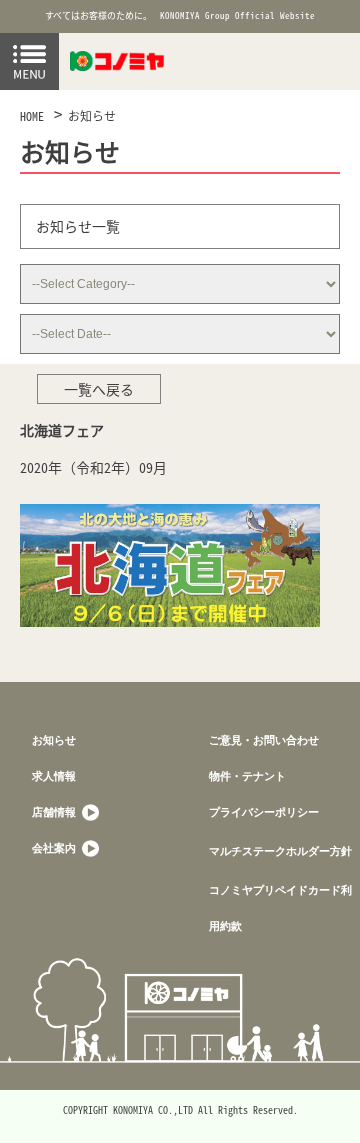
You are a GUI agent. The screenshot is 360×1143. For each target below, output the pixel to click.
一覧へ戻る (99, 389)
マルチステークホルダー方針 (280, 850)
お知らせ (92, 116)
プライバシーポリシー (264, 811)
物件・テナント (247, 775)
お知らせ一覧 (78, 226)
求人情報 (54, 775)
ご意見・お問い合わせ (264, 739)
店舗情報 (55, 811)
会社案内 (55, 847)
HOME (32, 116)
